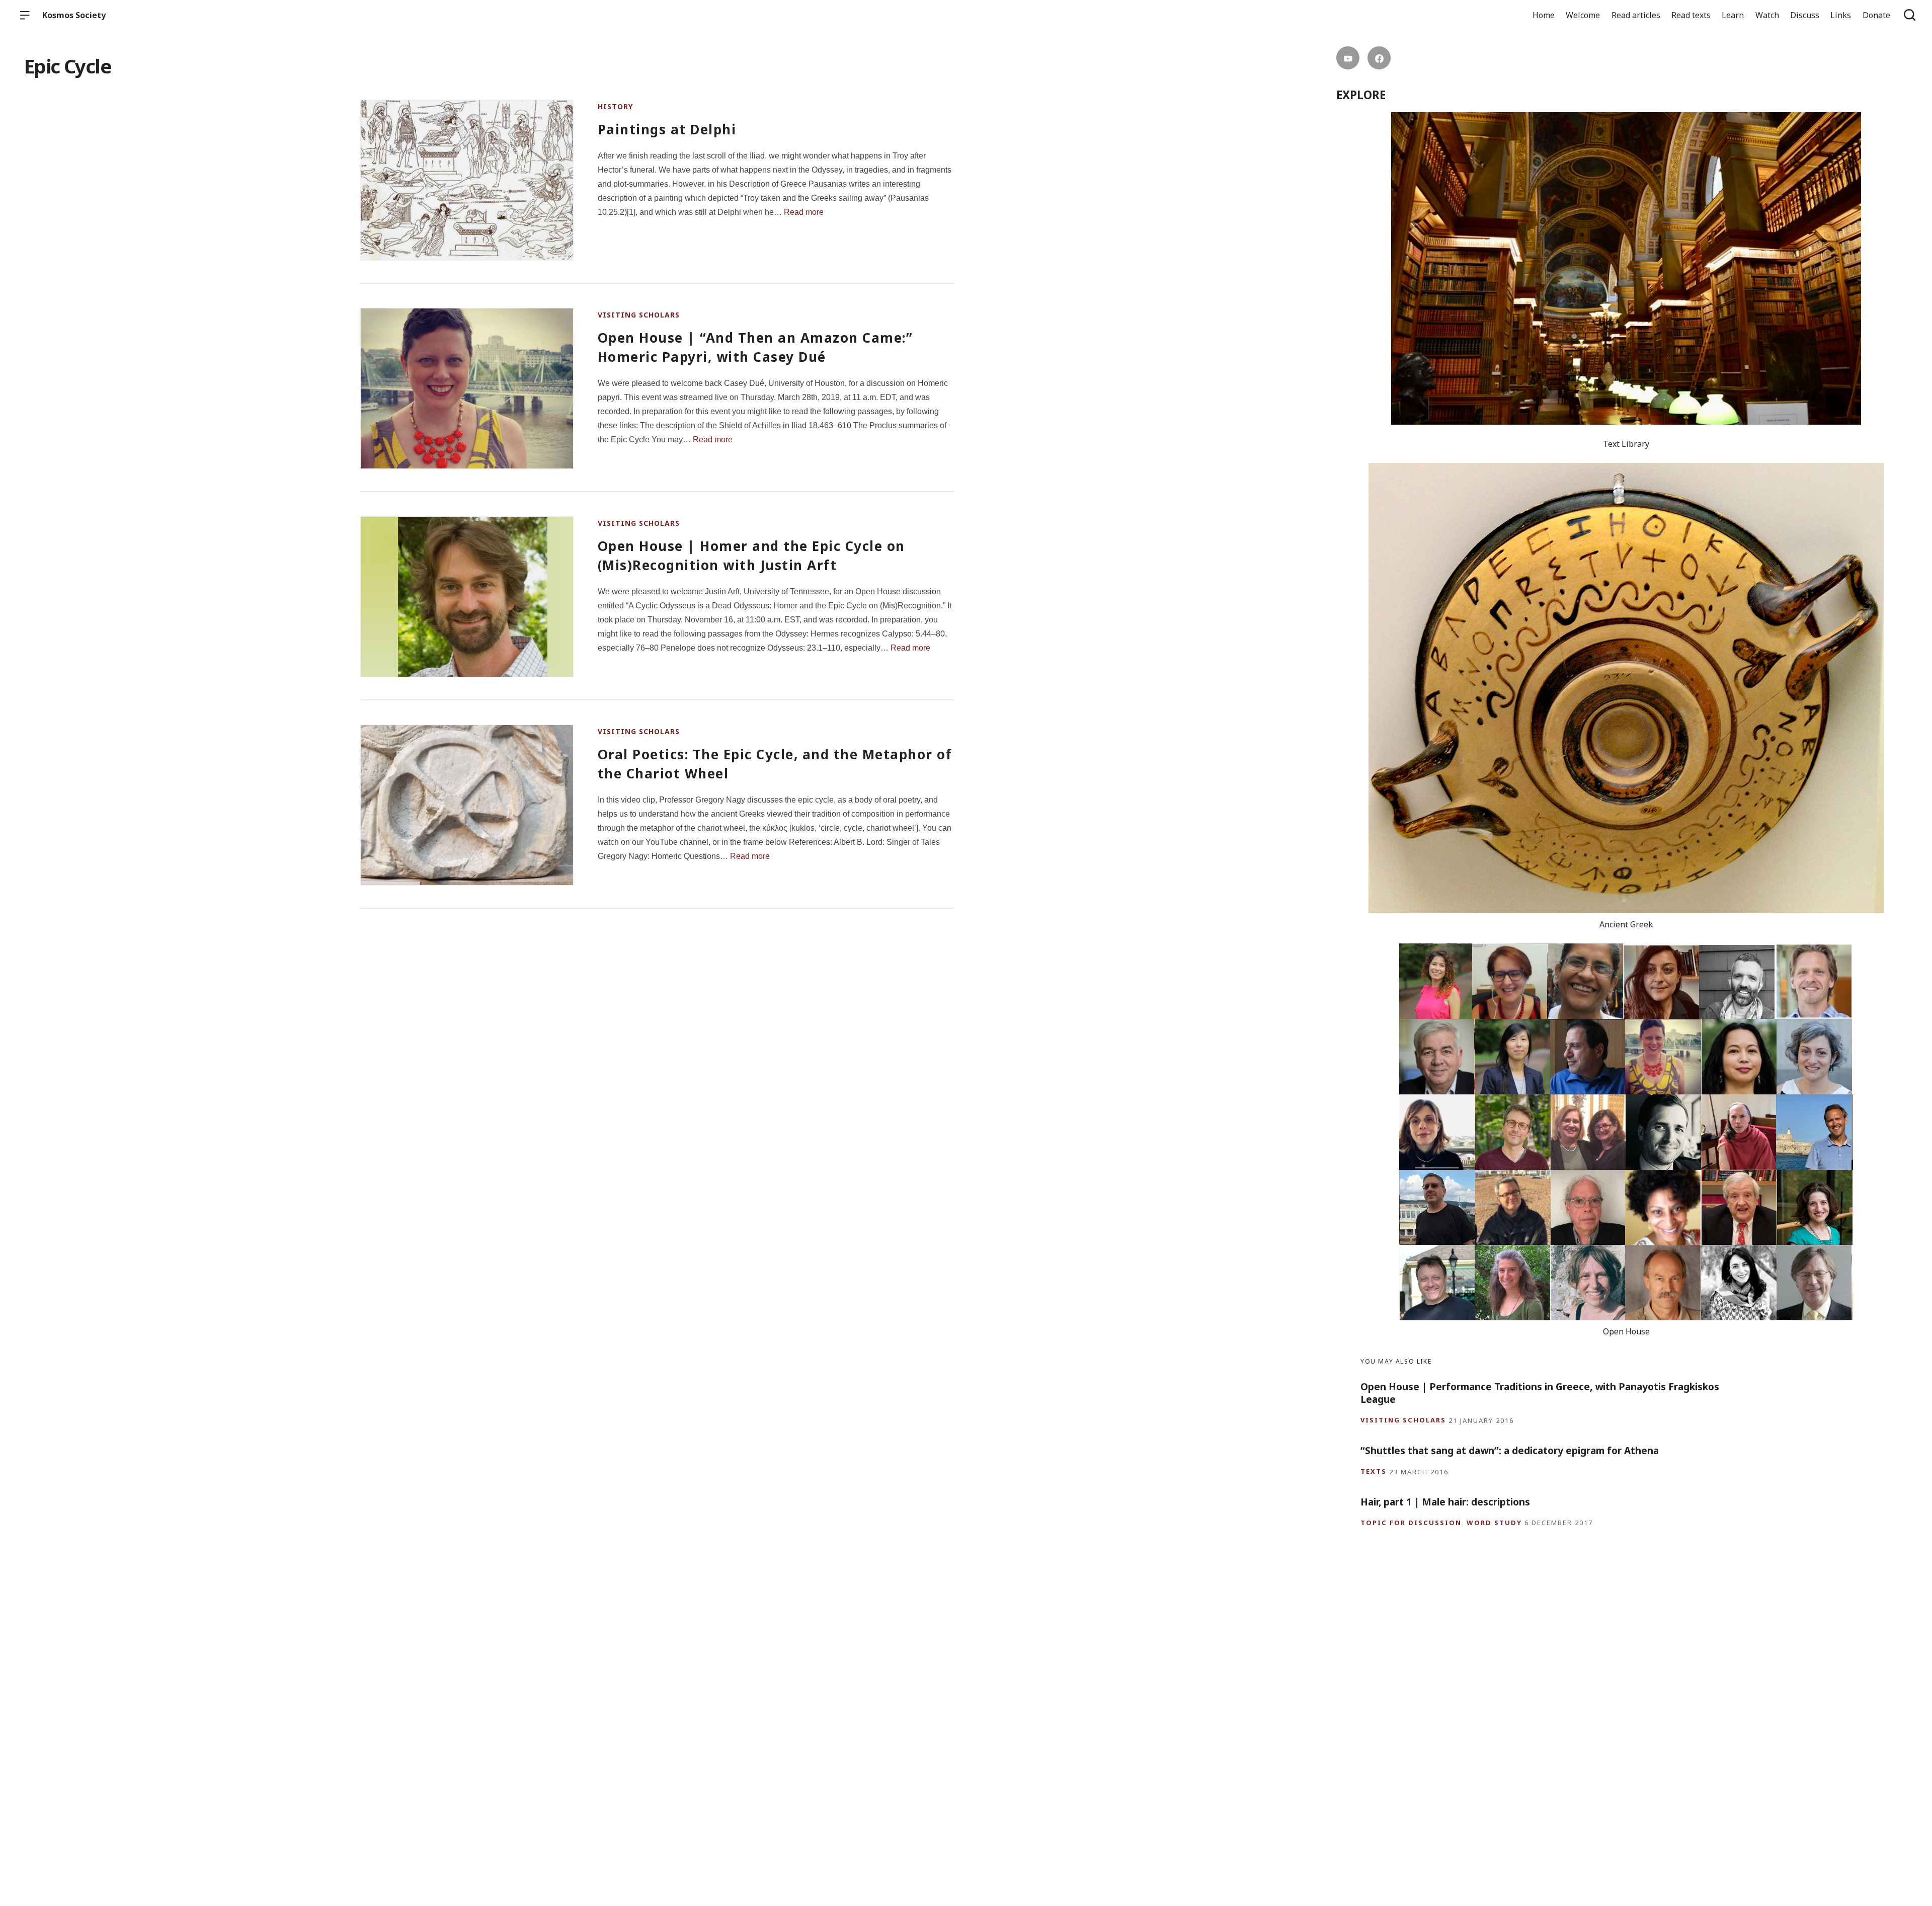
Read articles (1636, 15)
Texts (1374, 1472)
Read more (804, 212)
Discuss (1805, 15)
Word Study (1494, 1523)
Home (1544, 15)
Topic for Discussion (1411, 1523)
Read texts (1691, 15)
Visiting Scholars (639, 315)
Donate (1876, 15)
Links (1841, 15)
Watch (1767, 15)
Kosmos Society (74, 15)
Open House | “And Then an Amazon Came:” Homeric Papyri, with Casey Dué (755, 347)
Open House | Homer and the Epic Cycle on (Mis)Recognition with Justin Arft (751, 555)
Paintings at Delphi (667, 129)
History (615, 106)
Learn (1733, 15)
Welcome (1583, 15)
